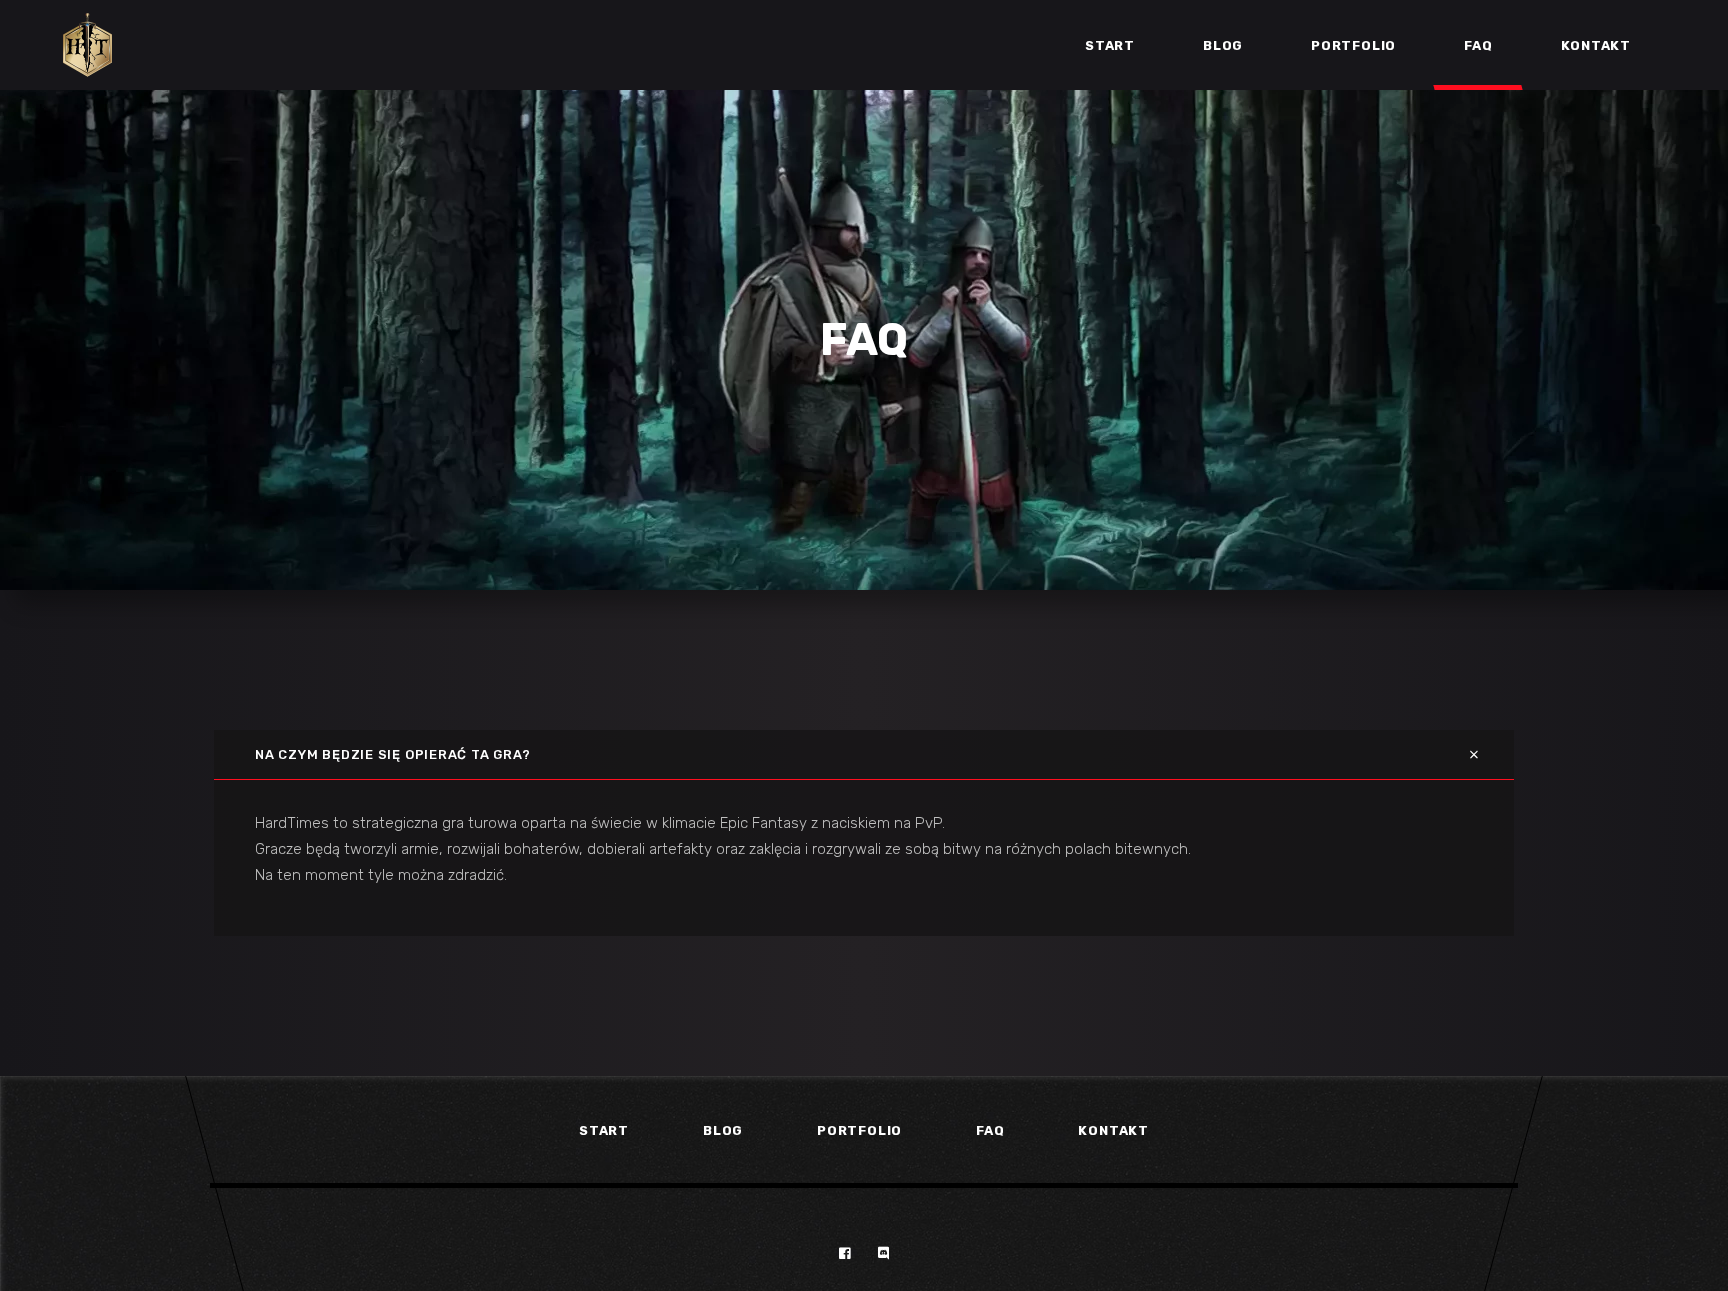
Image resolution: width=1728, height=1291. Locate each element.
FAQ (990, 1130)
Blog (723, 1130)
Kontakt (1113, 1130)
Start (604, 1130)
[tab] (864, 754)
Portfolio (859, 1130)
